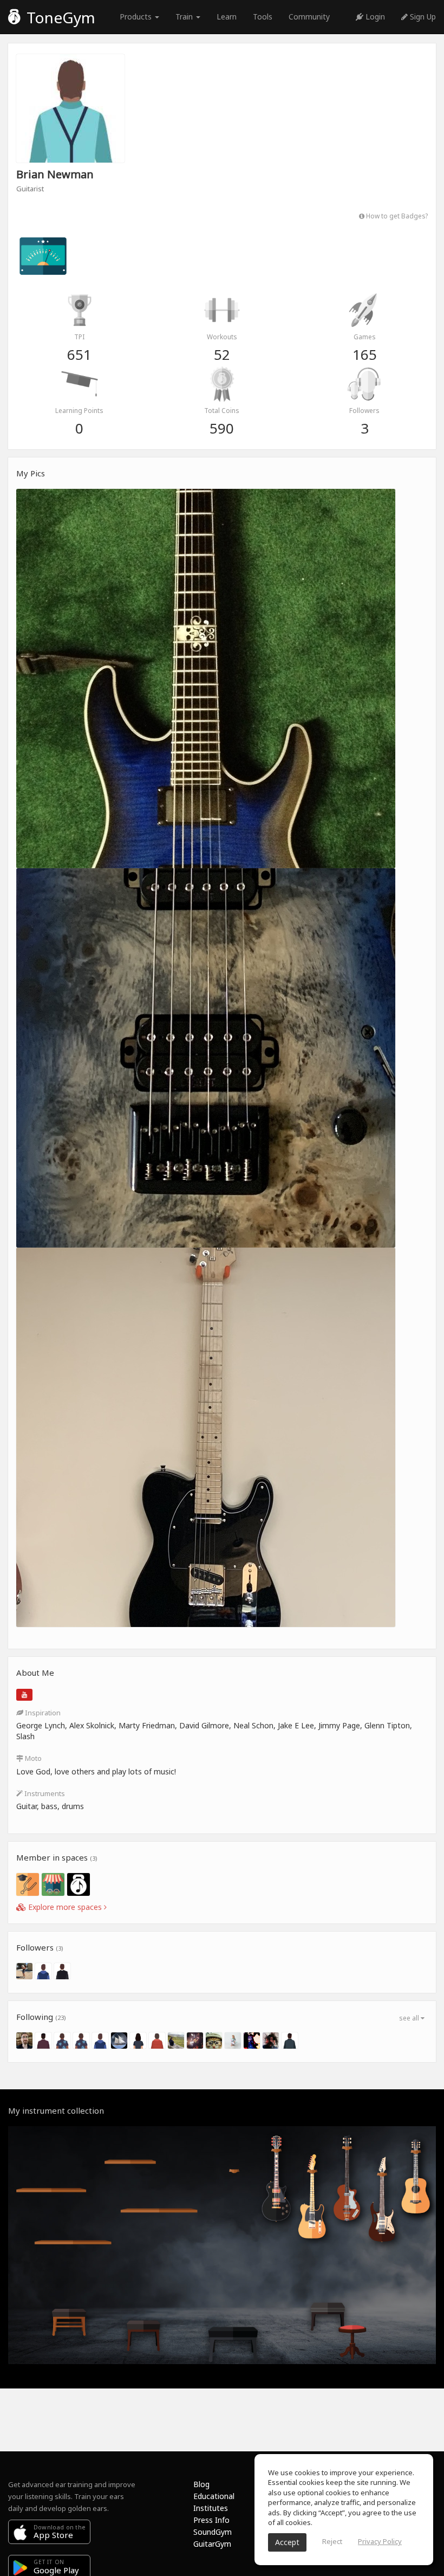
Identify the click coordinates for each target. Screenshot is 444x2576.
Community (309, 17)
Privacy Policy (380, 2541)
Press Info (211, 2520)
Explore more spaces (65, 1907)
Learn (227, 17)
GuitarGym (212, 2544)
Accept (287, 2542)
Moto (32, 1758)
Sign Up (422, 17)
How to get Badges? (396, 216)
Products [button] (137, 17)
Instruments (44, 1793)
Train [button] (185, 17)
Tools (263, 17)
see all (410, 2018)
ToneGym (59, 17)
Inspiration (42, 1713)
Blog (201, 2484)
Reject (332, 2541)
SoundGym (213, 2532)
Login (374, 17)
